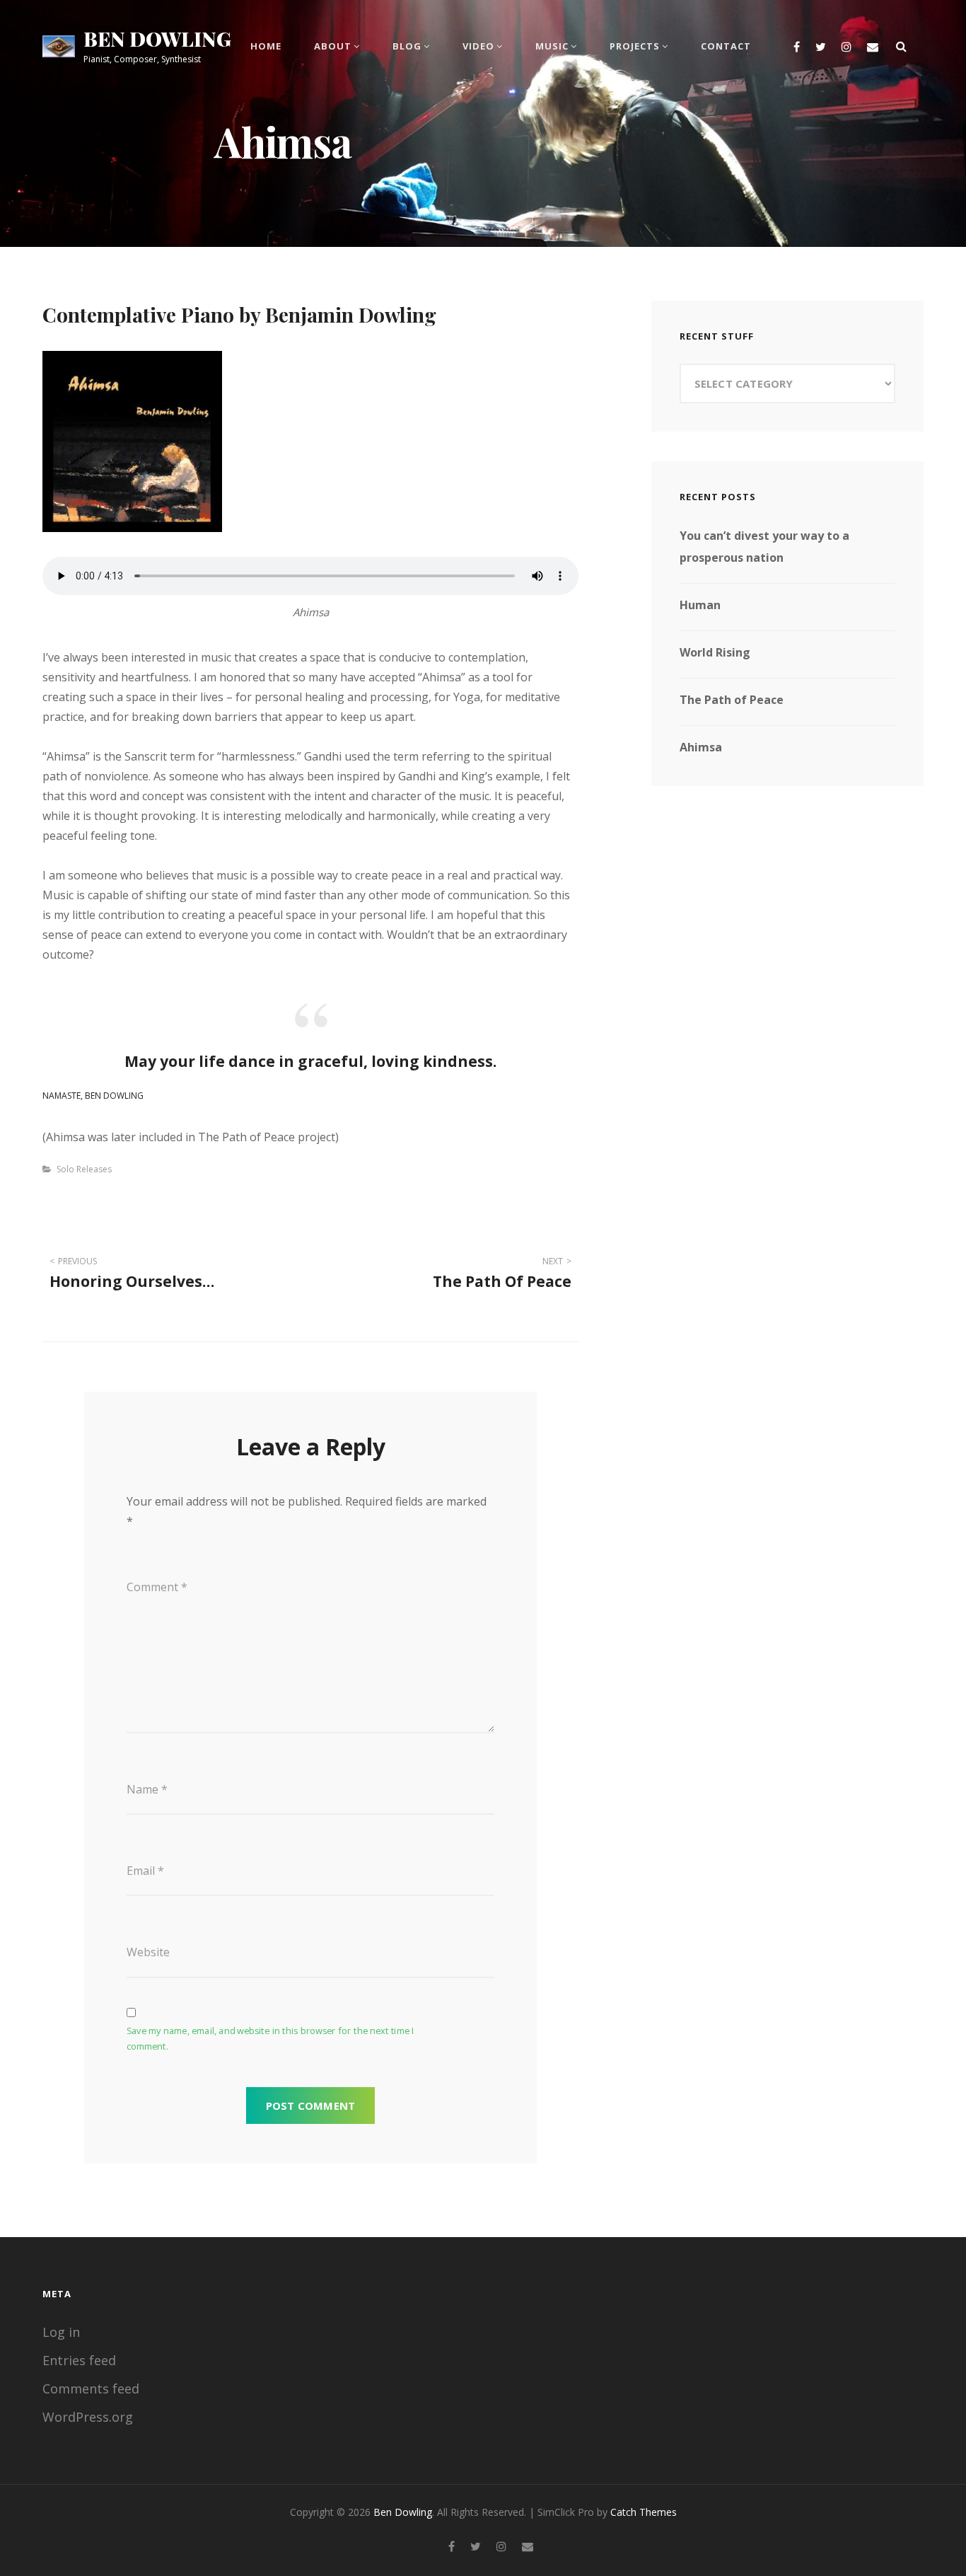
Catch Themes (644, 2512)
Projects (635, 46)
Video (478, 46)
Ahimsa (701, 747)
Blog (407, 46)
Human (700, 605)
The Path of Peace (732, 700)
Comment (157, 1587)
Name (147, 1789)
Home (266, 46)
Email (145, 1871)
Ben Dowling (157, 39)
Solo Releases (84, 1169)
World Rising (715, 652)
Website (148, 1952)
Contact (726, 46)
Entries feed (79, 2360)
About (333, 46)
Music (552, 46)
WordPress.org (88, 2417)
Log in (61, 2332)
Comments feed (91, 2389)
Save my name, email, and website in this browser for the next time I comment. (270, 2038)
